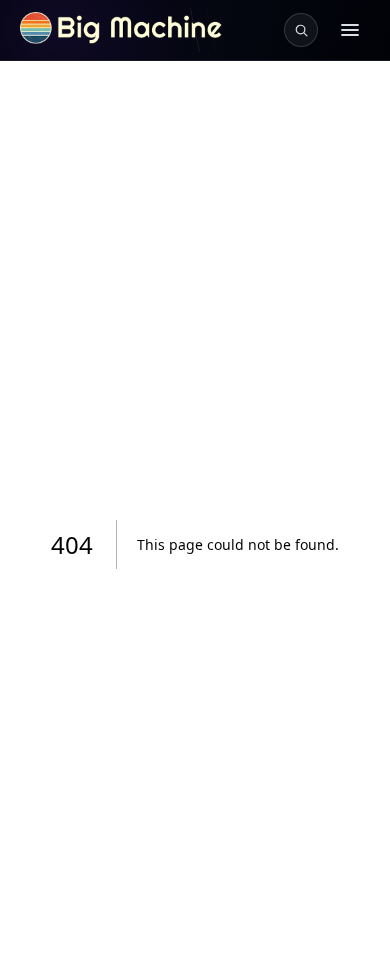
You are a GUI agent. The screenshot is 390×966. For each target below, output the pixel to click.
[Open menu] (350, 30)
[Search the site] (301, 30)
